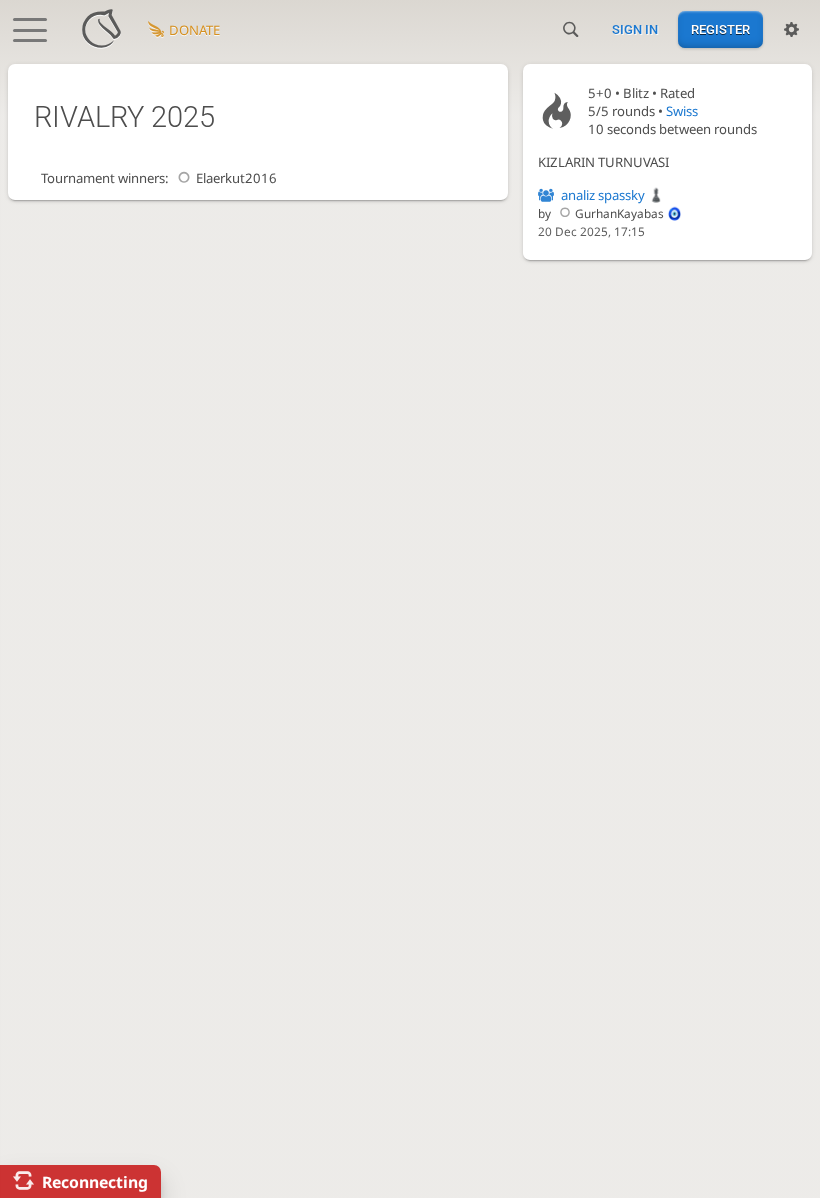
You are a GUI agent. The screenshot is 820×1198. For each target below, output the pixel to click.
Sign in (635, 29)
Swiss (682, 111)
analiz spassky (603, 195)
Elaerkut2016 (236, 178)
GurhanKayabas (619, 213)
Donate (194, 30)
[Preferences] (791, 30)
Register (720, 29)
